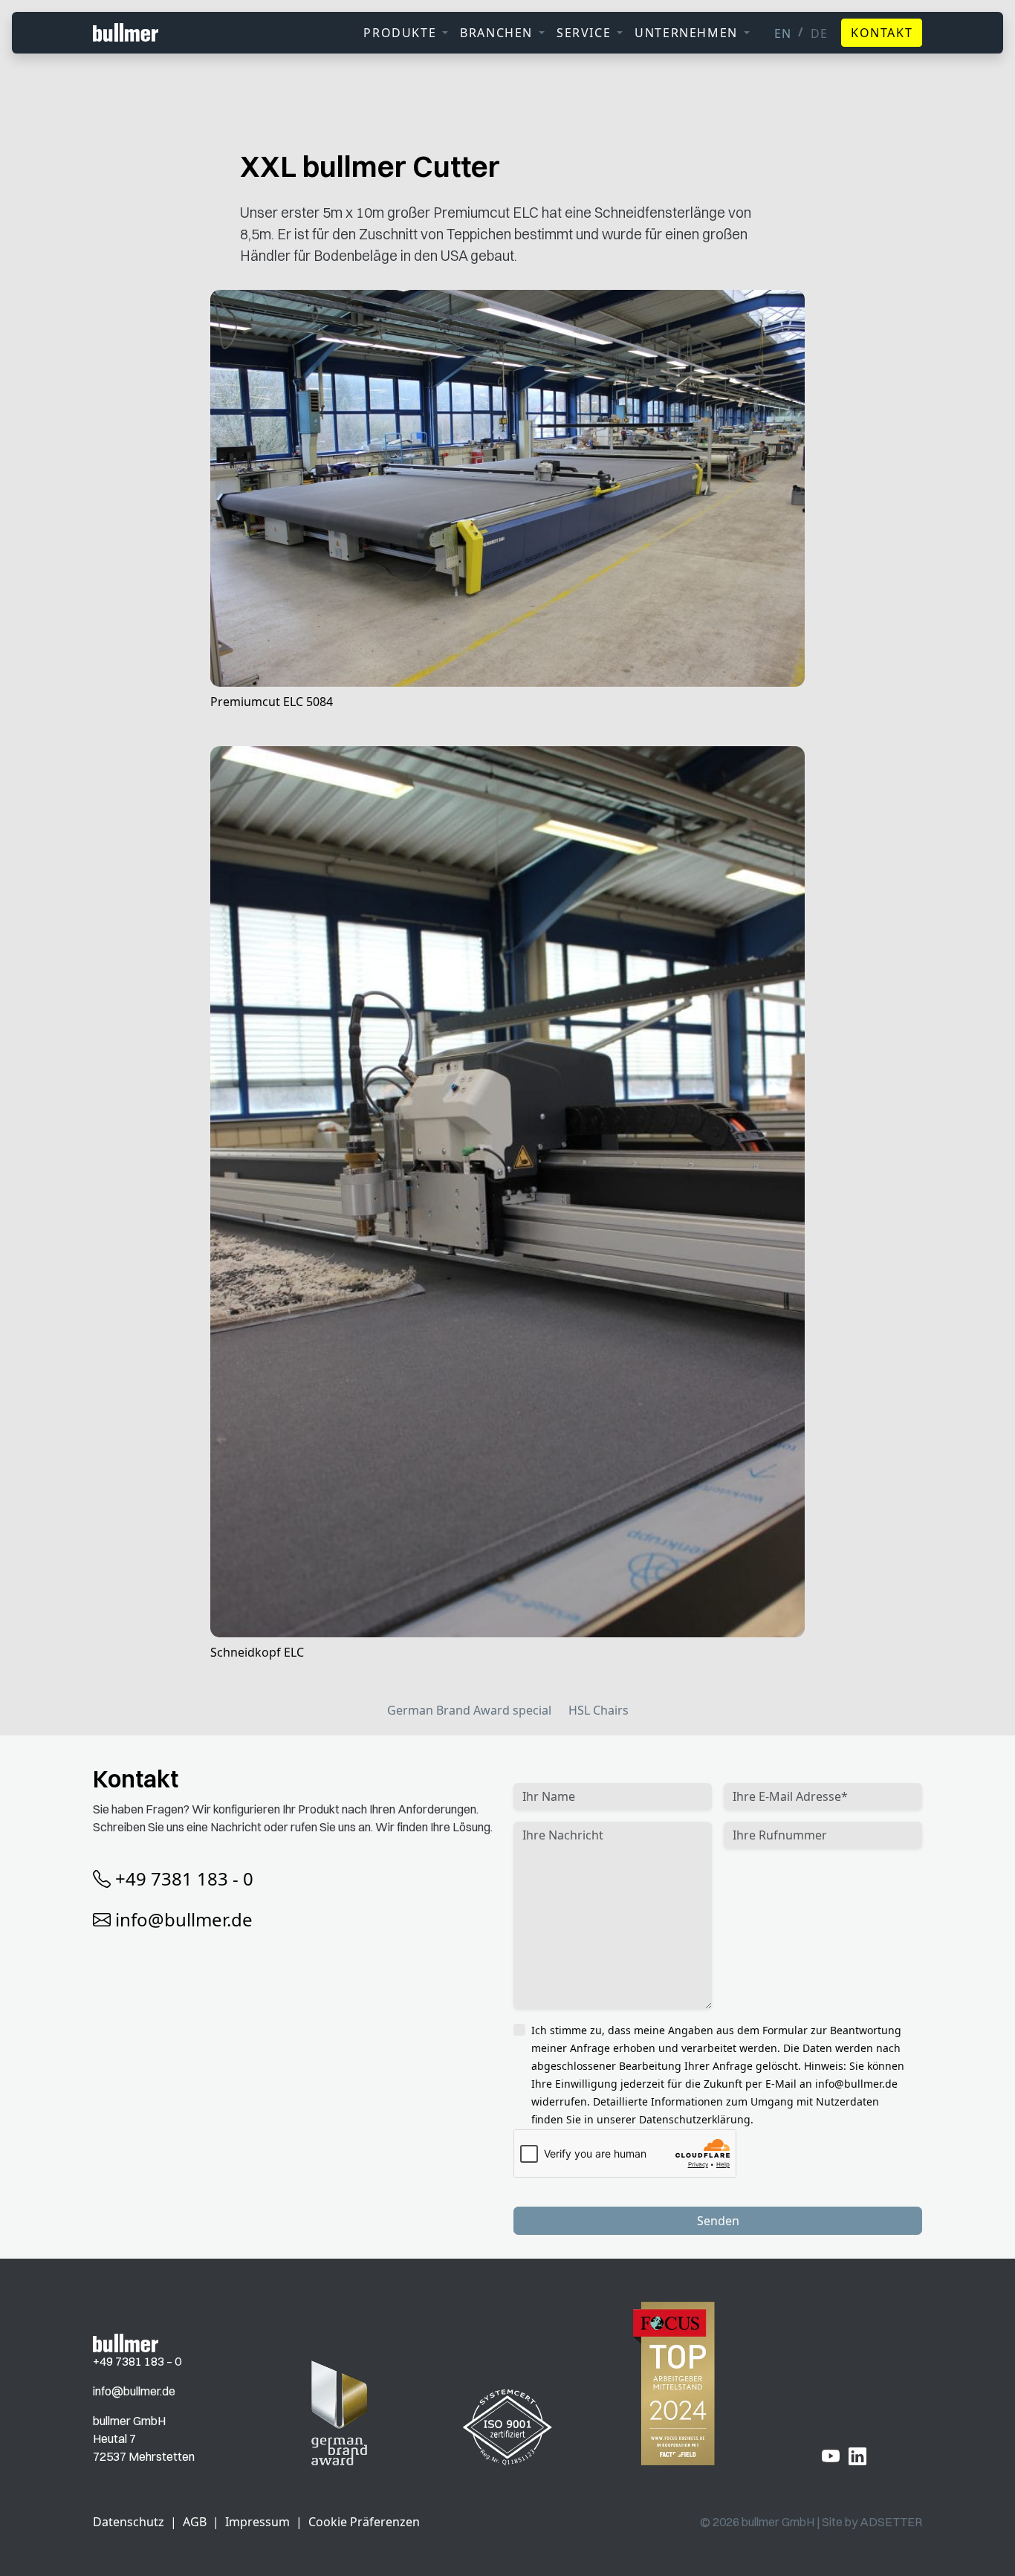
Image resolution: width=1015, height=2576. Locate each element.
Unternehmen (686, 33)
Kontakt (882, 33)
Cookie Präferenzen (364, 2522)
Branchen (496, 33)
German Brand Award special (469, 1710)
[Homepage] (126, 2342)
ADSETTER (891, 2522)
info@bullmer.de (184, 1919)
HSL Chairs (599, 1710)
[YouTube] (831, 2456)
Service (584, 33)
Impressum (257, 2522)
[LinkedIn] (857, 2456)
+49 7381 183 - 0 (184, 1878)
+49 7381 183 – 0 (137, 2361)
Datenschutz (129, 2522)
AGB (195, 2522)
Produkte (400, 33)
